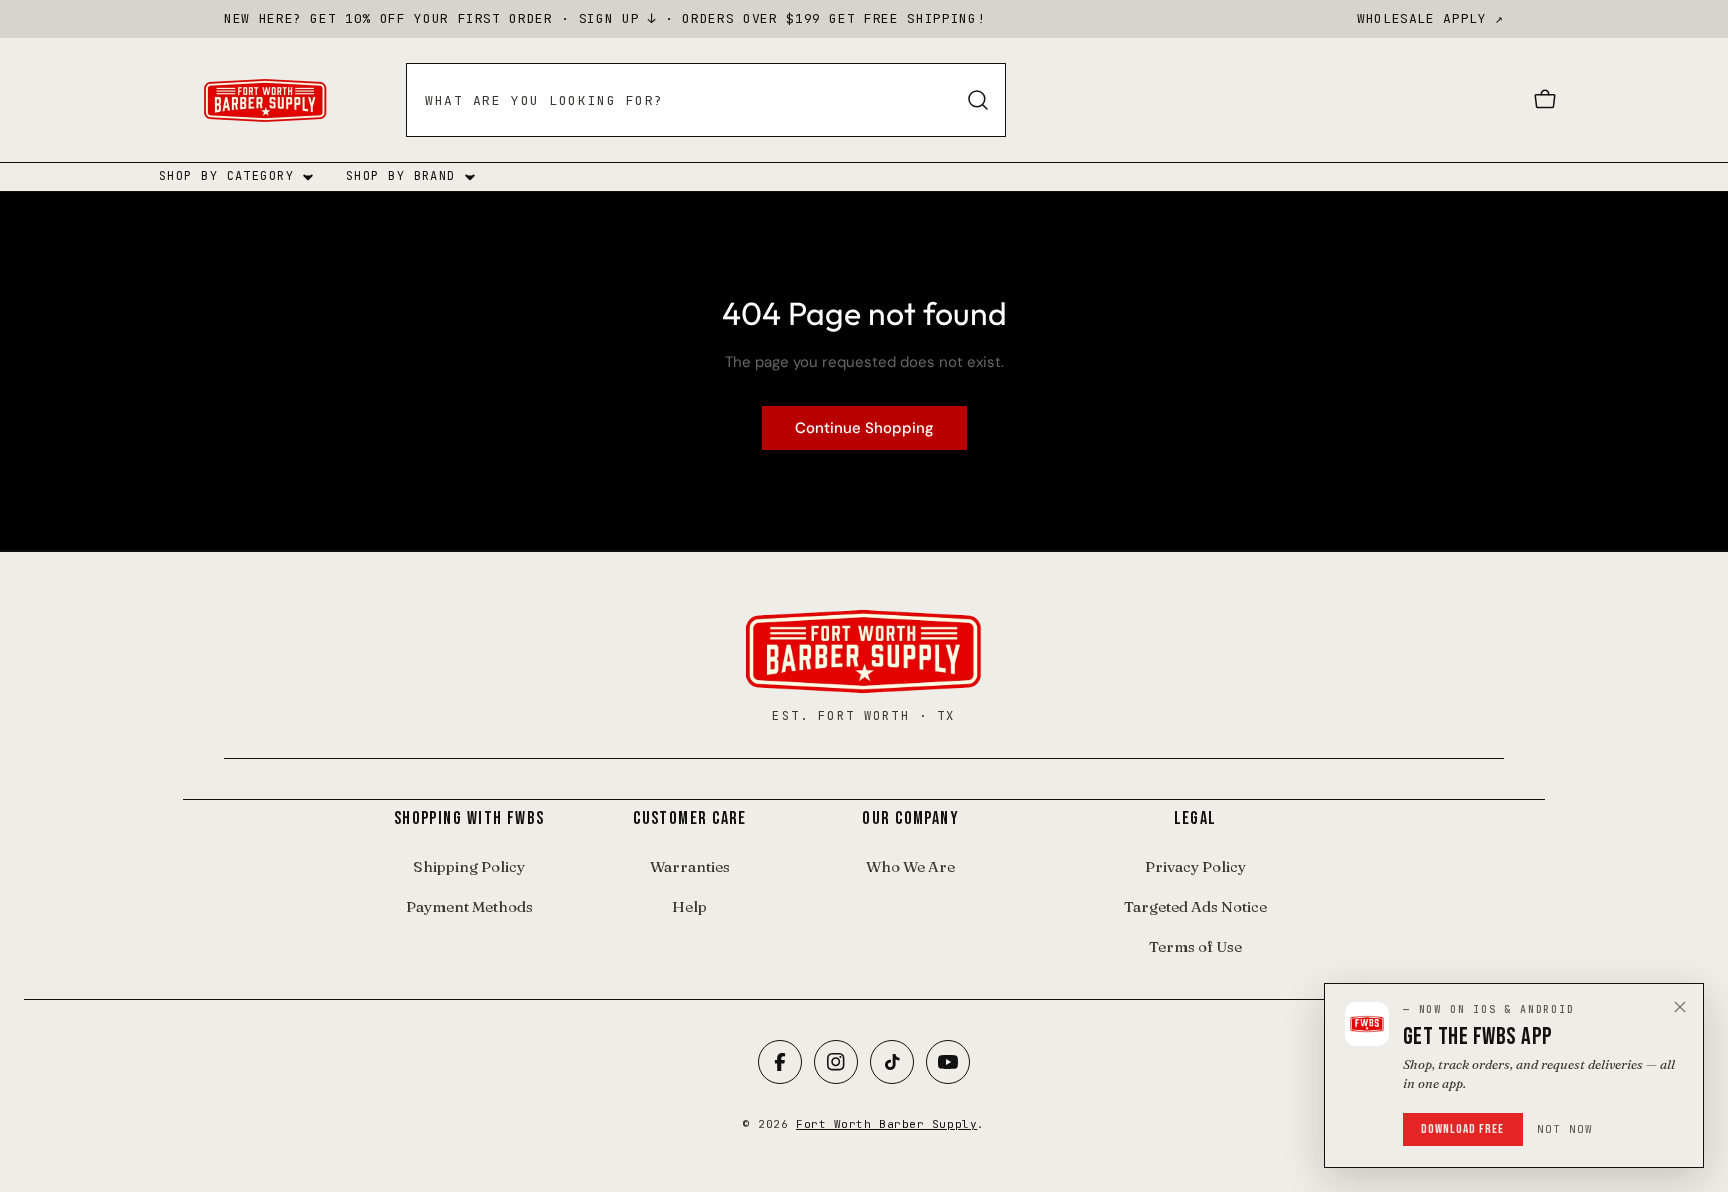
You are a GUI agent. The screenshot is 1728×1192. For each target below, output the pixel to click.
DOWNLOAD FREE (1463, 1129)
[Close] (1680, 1007)
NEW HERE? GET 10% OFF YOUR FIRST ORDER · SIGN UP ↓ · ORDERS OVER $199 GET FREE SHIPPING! (604, 18)
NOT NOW (1565, 1129)
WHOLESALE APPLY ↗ (1430, 18)
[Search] (978, 100)
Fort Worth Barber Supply (886, 1124)
